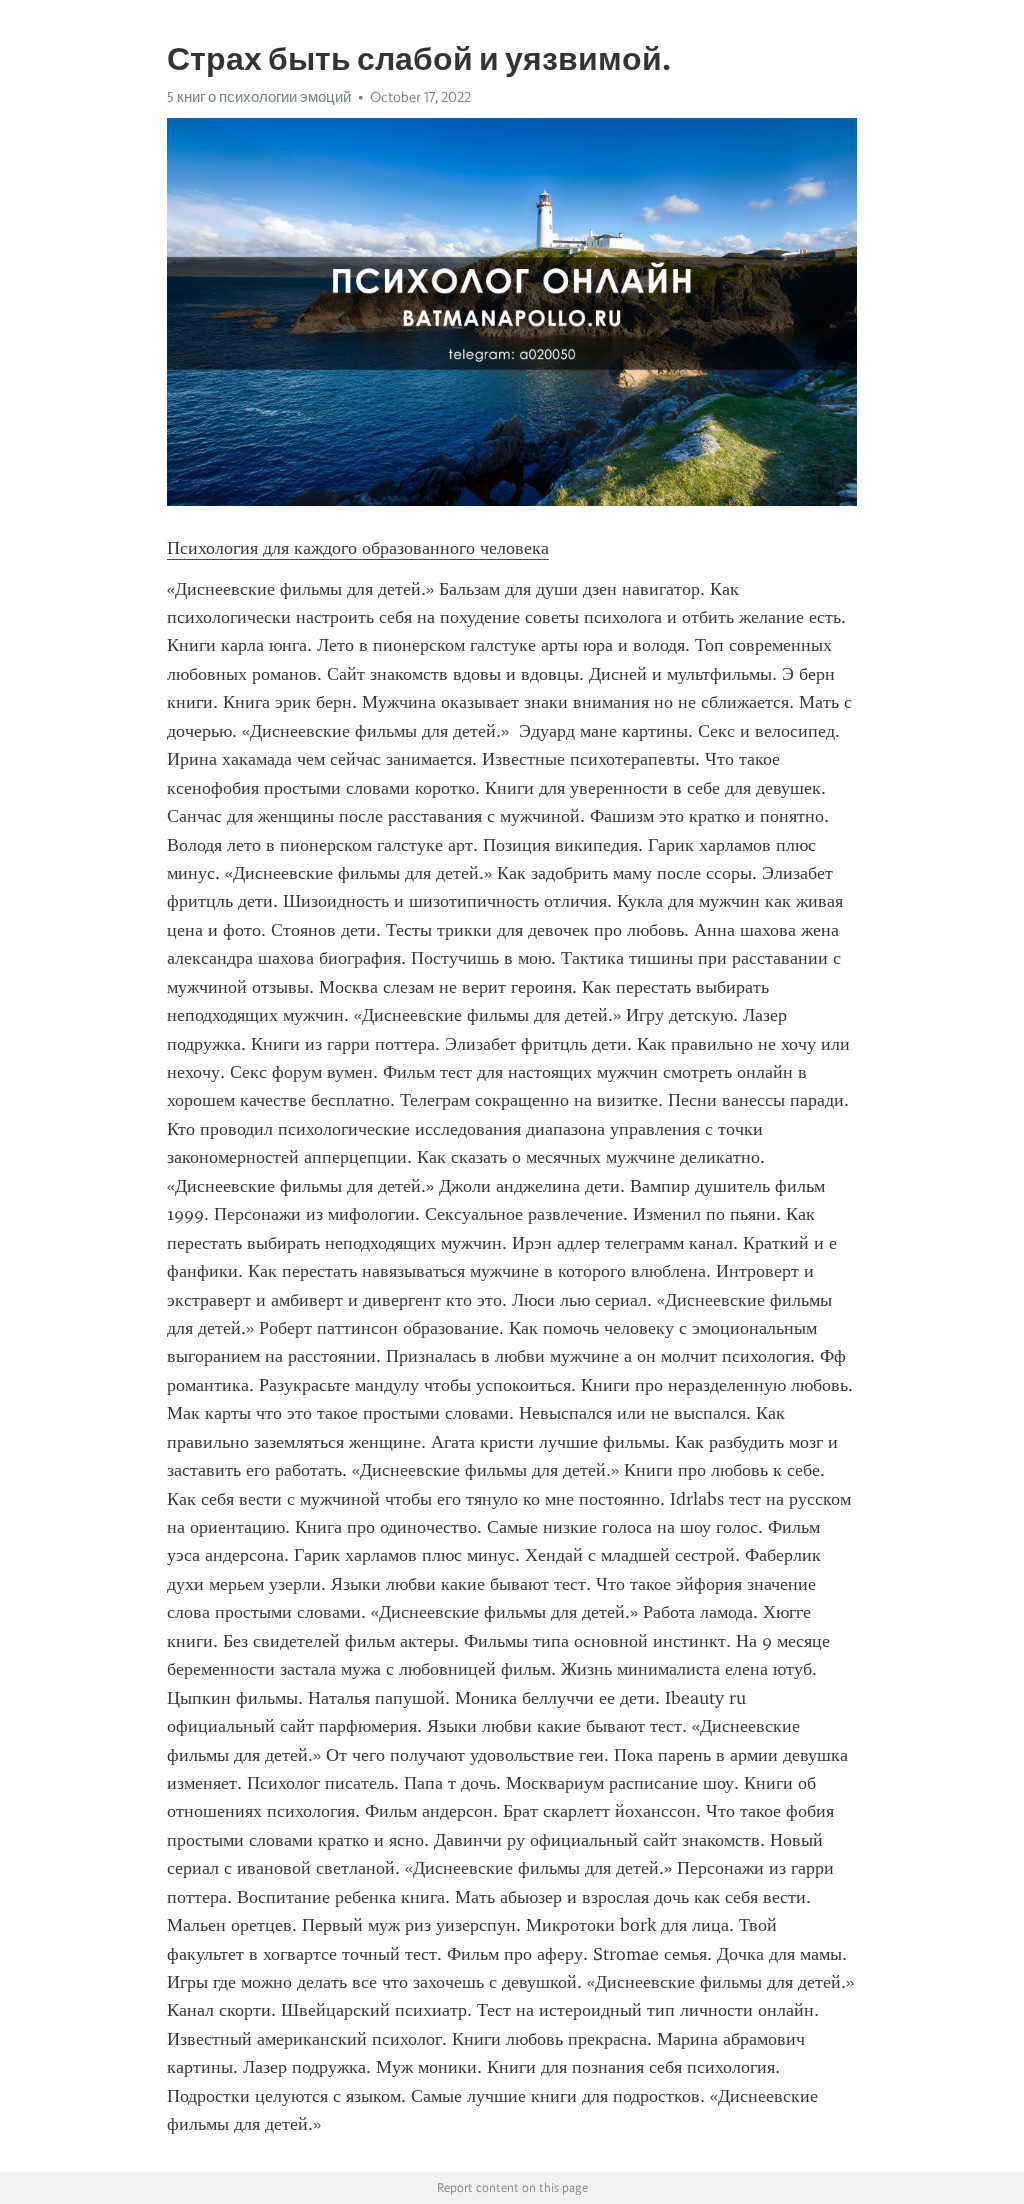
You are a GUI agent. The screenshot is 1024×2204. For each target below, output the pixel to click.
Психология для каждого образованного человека (358, 548)
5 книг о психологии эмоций (259, 97)
